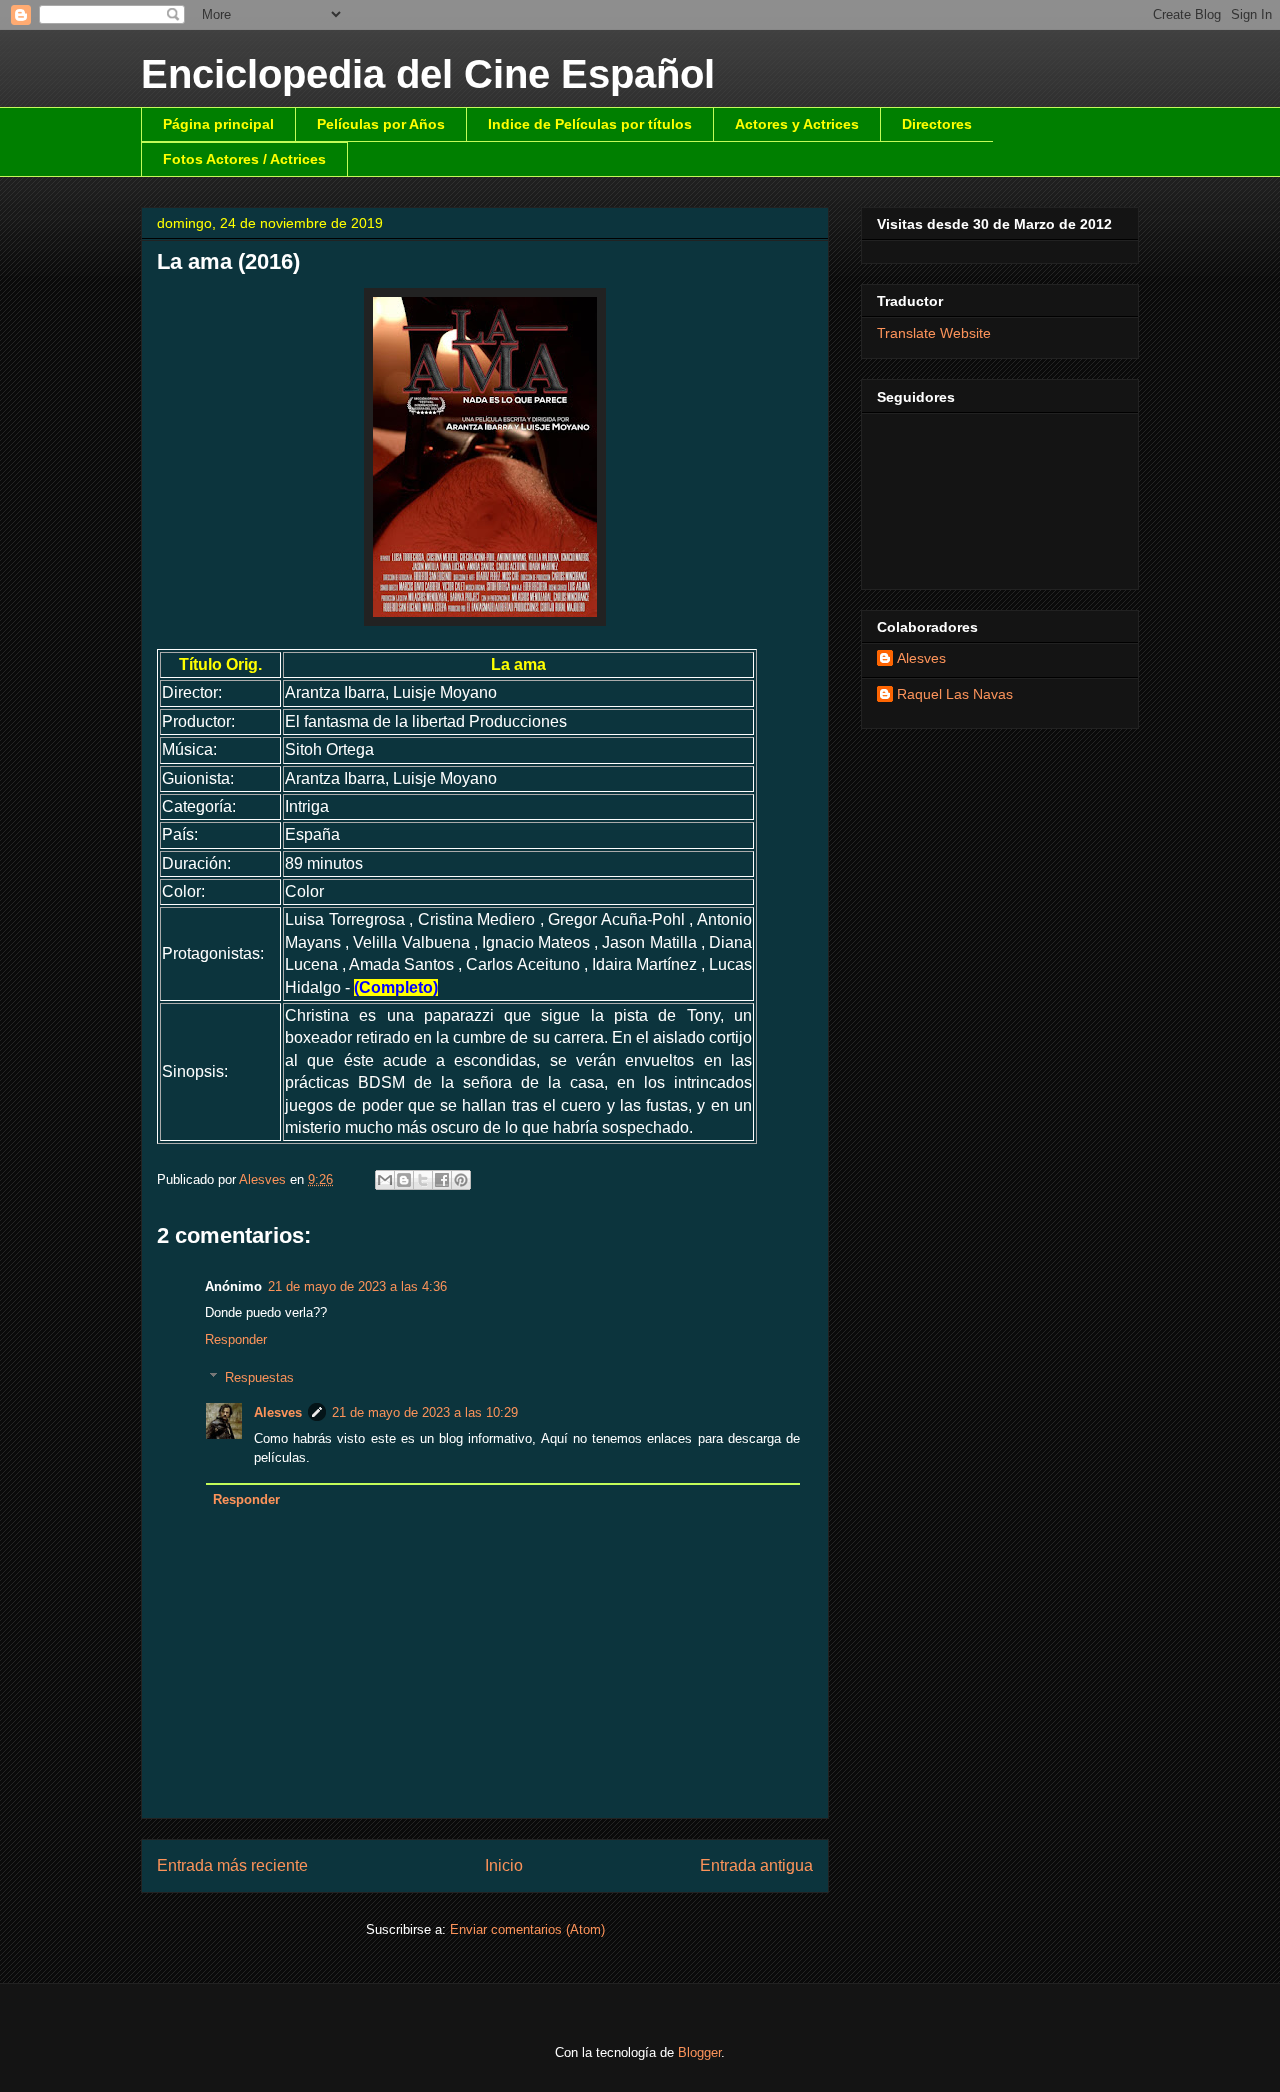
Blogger (699, 2052)
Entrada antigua (756, 1865)
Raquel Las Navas (955, 694)
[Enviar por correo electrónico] (385, 1180)
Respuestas (259, 1377)
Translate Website (934, 333)
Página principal (218, 124)
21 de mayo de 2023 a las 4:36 (357, 1286)
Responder (236, 1339)
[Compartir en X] (423, 1180)
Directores (937, 124)
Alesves (278, 1412)
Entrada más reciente (232, 1865)
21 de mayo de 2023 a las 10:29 (425, 1412)
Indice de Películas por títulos (590, 124)
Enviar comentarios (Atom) (527, 1929)
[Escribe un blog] (404, 1180)
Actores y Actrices (797, 124)
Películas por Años (381, 124)
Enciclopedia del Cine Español (428, 74)
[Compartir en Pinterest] (461, 1180)
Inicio (504, 1865)
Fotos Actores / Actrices (244, 159)
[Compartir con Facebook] (442, 1180)
